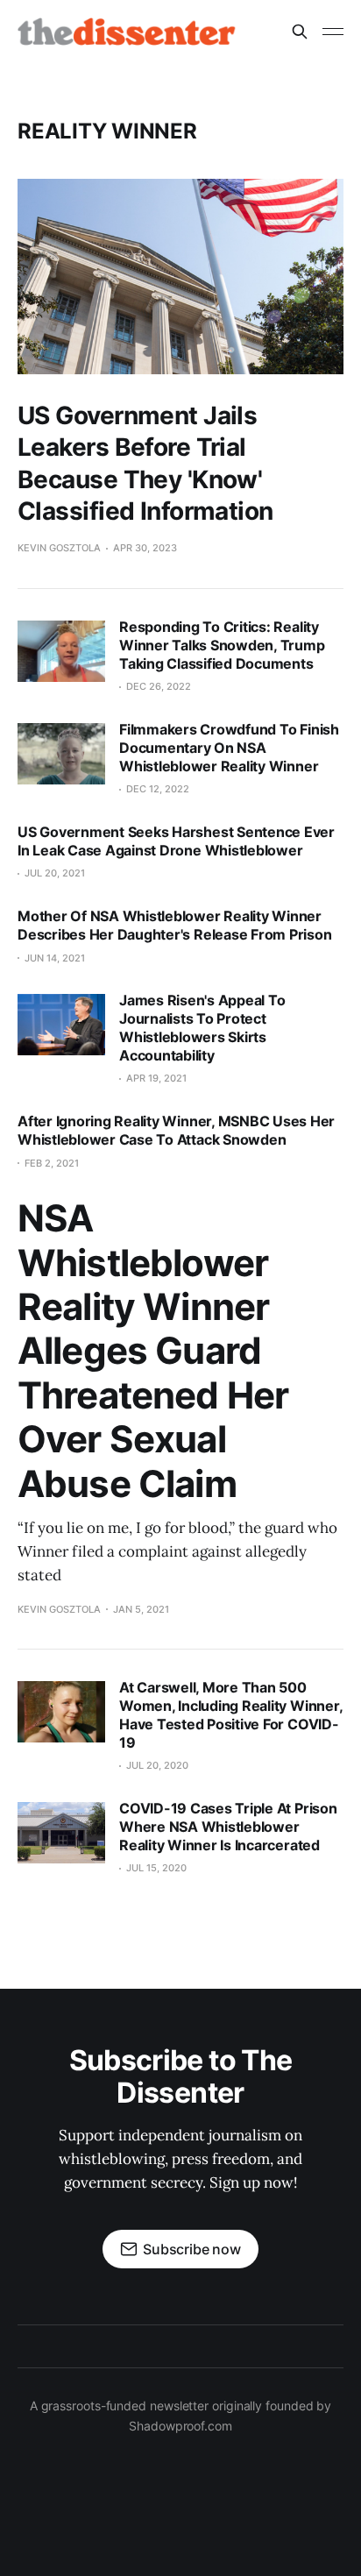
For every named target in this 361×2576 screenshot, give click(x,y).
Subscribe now (192, 2249)
